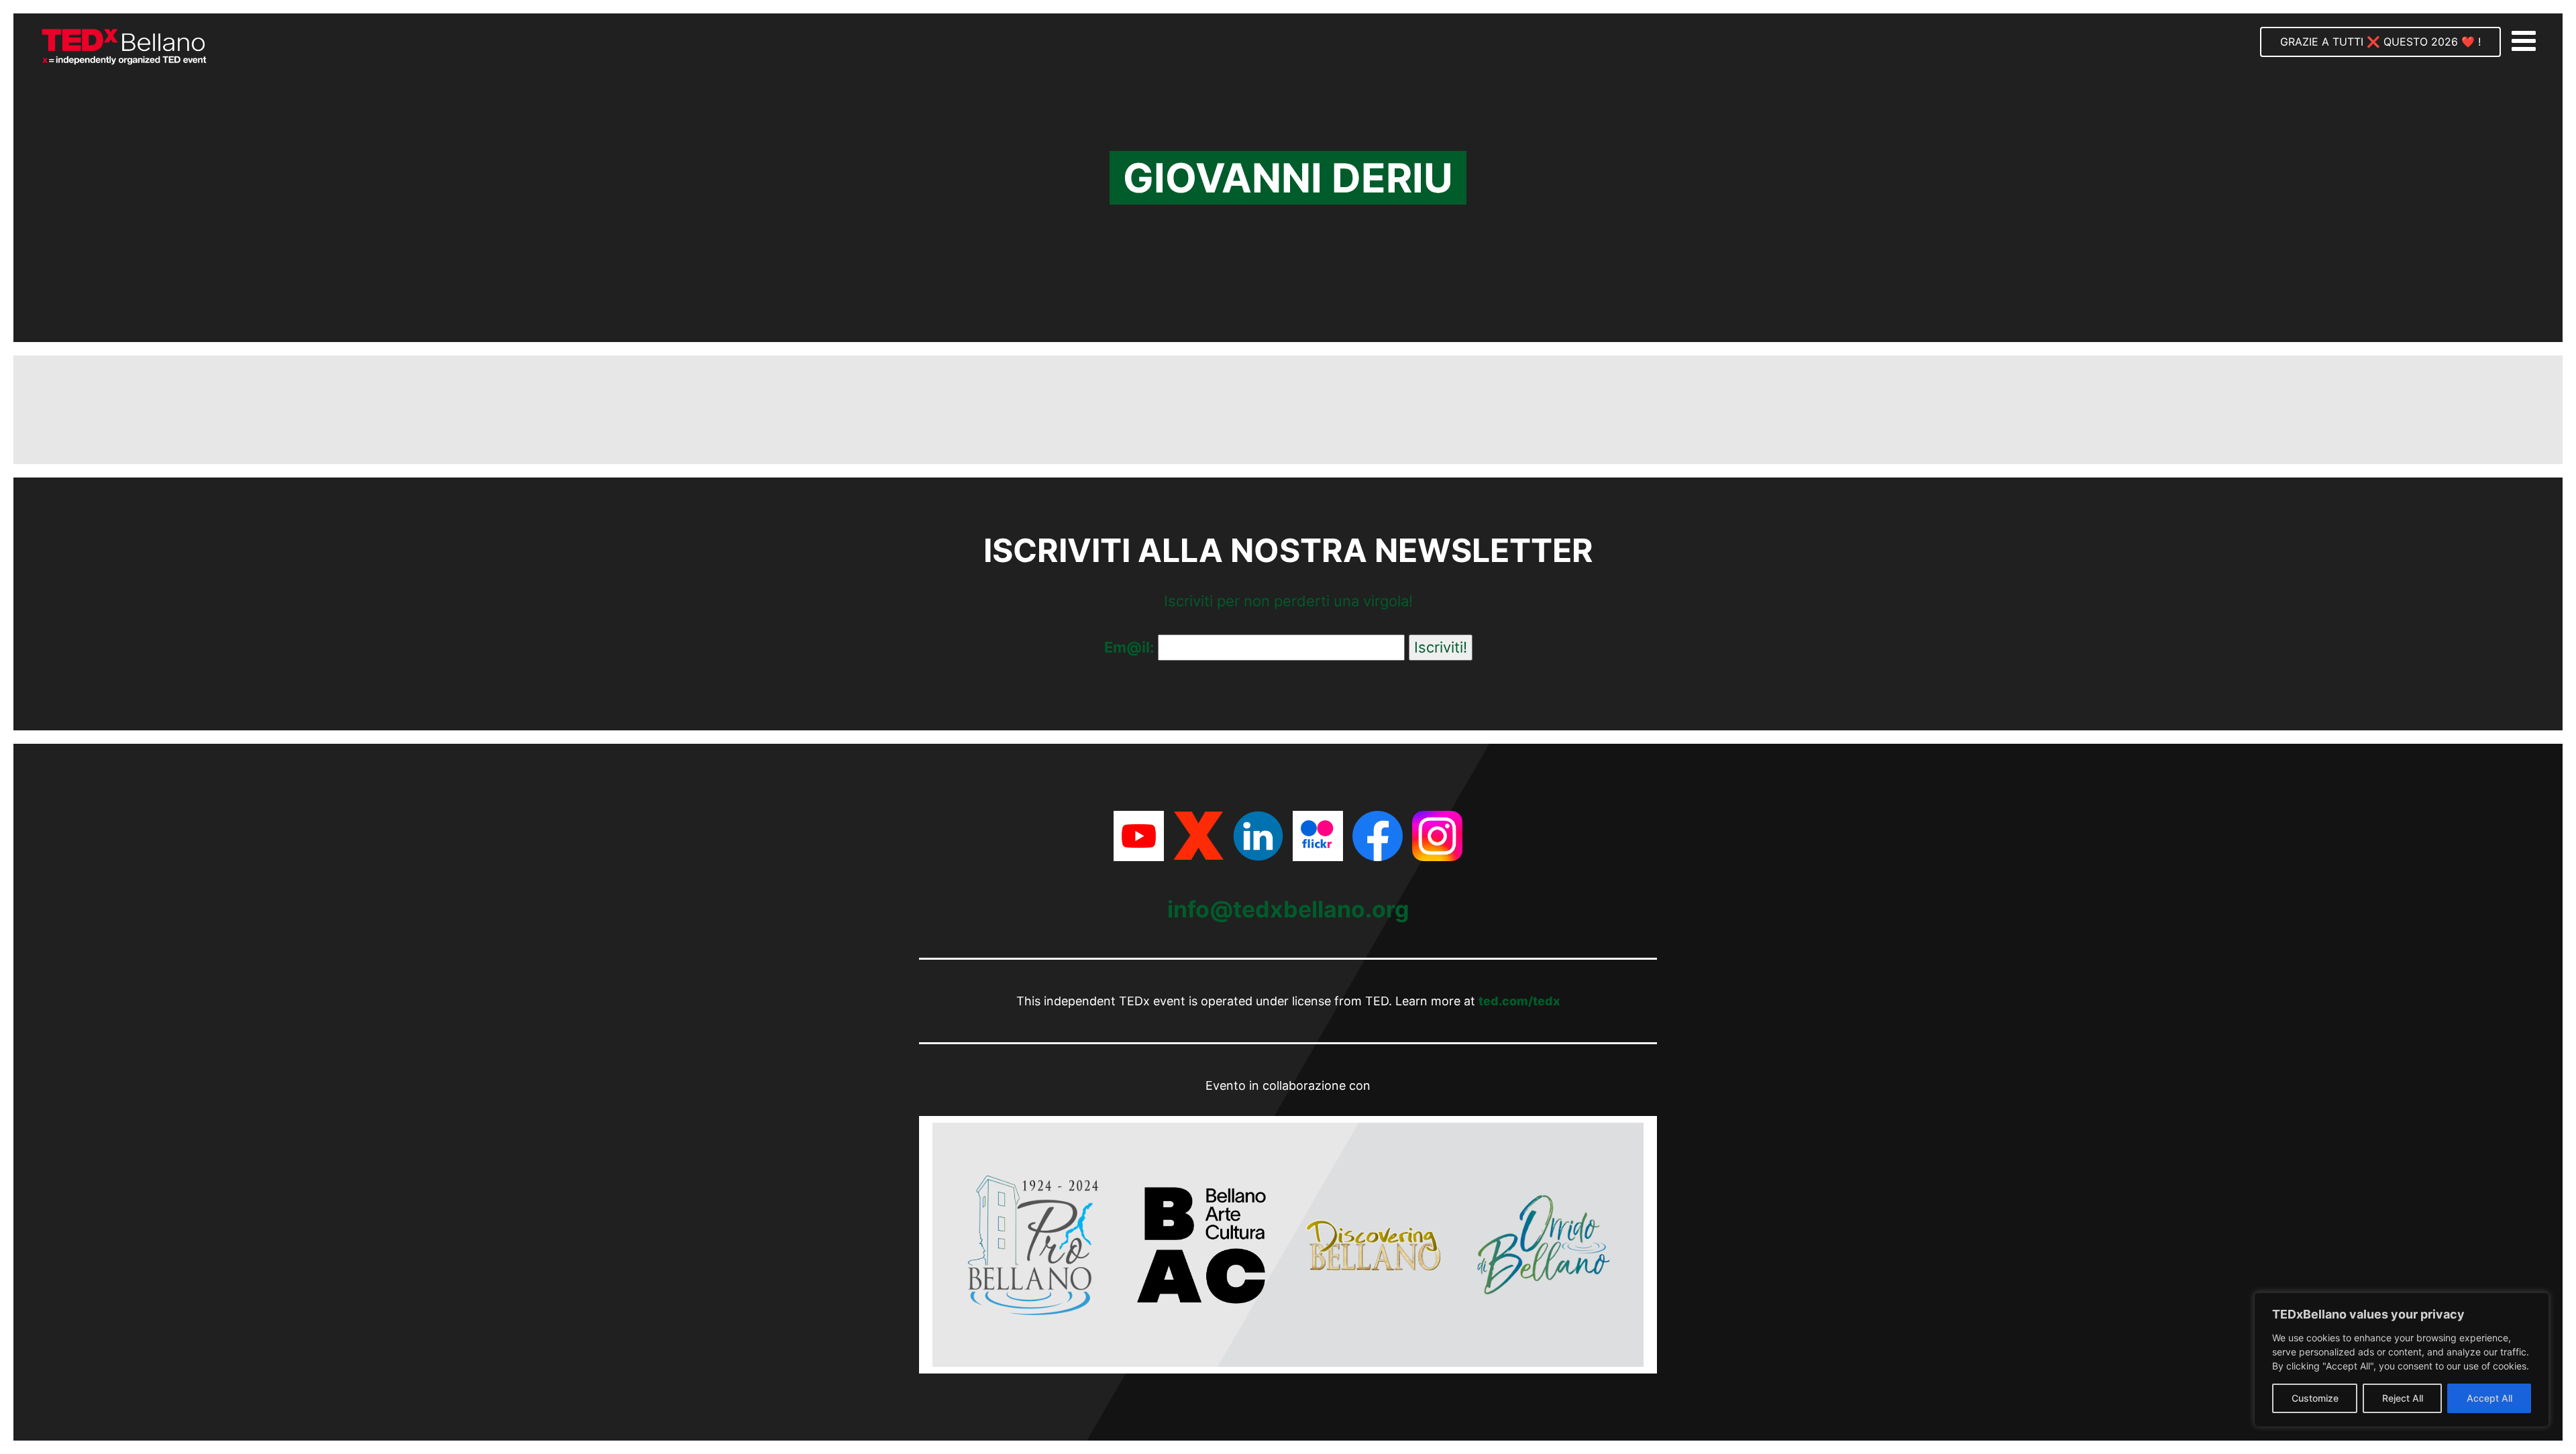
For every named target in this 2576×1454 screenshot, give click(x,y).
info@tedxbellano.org (1288, 909)
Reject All (2403, 1398)
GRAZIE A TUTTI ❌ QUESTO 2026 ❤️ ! (2380, 42)
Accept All (2489, 1398)
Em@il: (1131, 647)
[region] (2402, 1360)
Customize (2315, 1398)
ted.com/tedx (1519, 1001)
